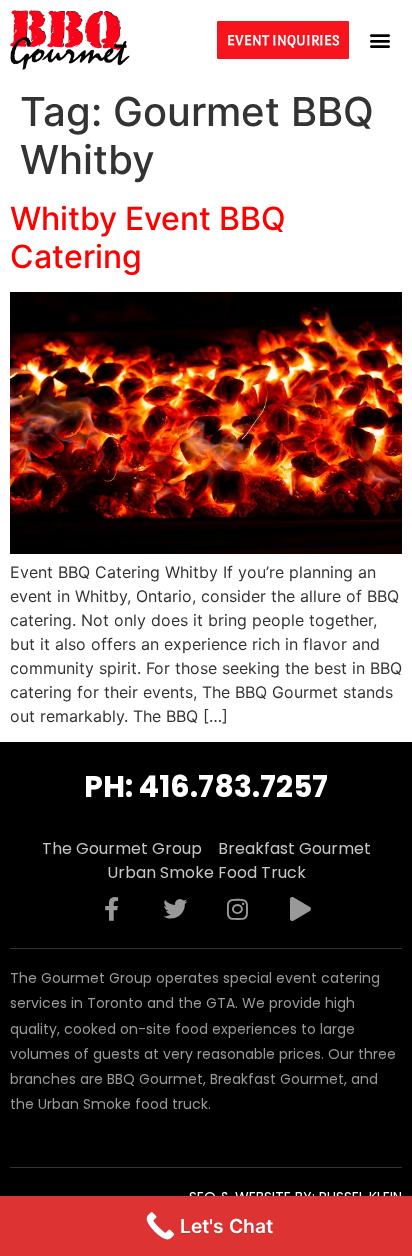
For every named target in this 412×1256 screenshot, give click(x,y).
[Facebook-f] (112, 909)
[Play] (301, 909)
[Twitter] (175, 909)
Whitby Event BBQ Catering (148, 237)
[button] (380, 39)
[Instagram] (238, 909)
